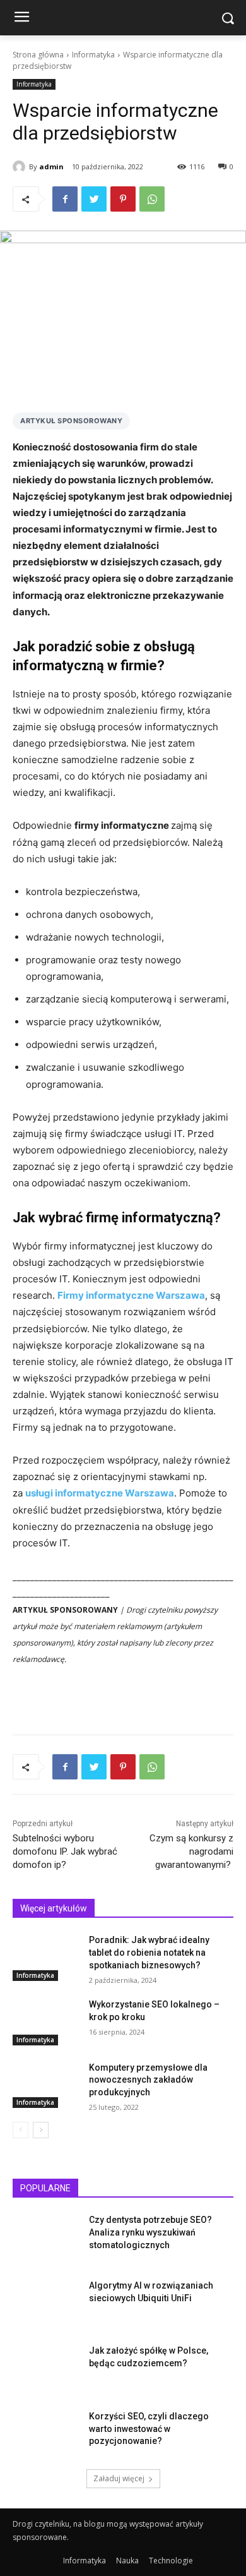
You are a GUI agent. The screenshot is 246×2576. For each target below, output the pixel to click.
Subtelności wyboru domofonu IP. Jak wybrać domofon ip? (65, 1851)
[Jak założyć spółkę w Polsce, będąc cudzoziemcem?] (46, 2368)
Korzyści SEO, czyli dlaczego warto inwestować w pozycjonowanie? (149, 2429)
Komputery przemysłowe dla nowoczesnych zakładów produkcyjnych (148, 2080)
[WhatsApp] (152, 199)
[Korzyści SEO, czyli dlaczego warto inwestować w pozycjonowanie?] (46, 2434)
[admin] (21, 167)
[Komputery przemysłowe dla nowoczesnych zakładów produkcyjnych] (46, 2085)
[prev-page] (20, 2130)
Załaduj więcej (119, 2478)
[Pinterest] (123, 199)
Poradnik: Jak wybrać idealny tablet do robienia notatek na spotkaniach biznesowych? (149, 1952)
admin (51, 166)
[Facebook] (65, 199)
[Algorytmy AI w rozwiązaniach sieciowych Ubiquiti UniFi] (46, 2303)
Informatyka (93, 55)
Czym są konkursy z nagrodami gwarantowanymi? (191, 1851)
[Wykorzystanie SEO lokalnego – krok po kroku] (46, 2022)
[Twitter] (94, 199)
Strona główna (38, 55)
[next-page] (41, 2130)
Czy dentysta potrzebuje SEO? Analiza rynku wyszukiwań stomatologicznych (150, 2232)
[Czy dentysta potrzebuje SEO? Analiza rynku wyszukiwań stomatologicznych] (46, 2237)
